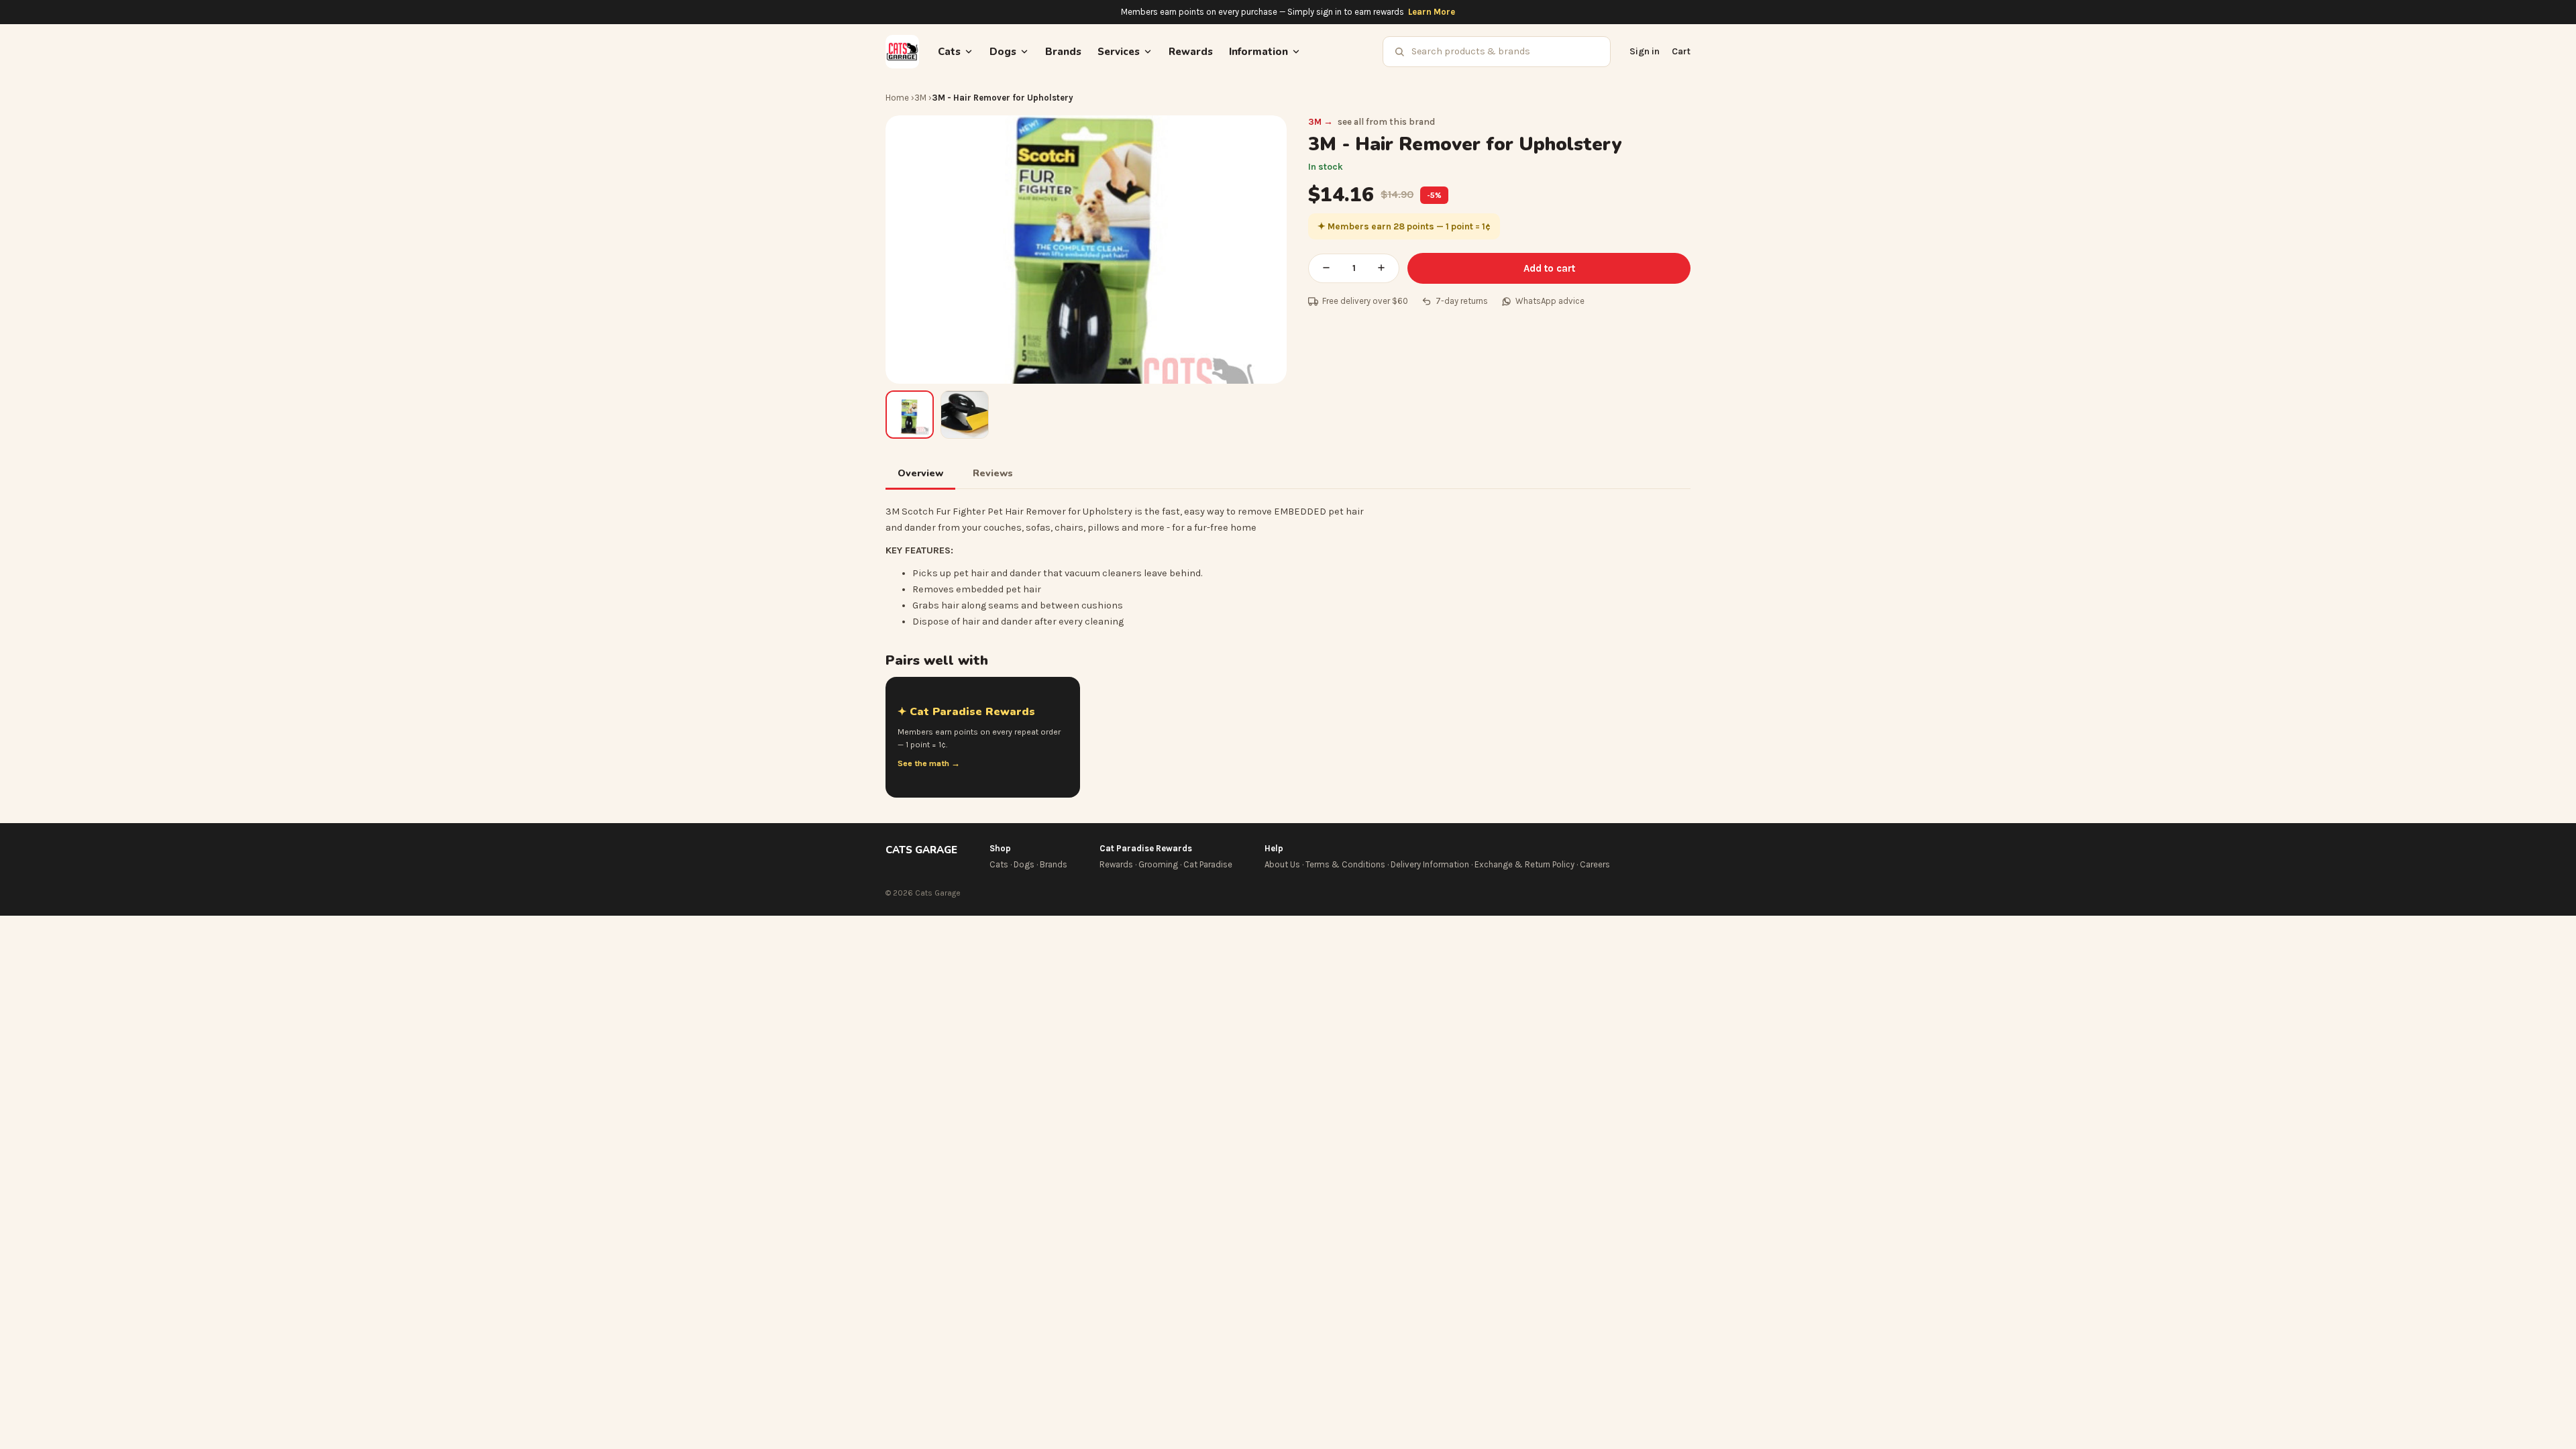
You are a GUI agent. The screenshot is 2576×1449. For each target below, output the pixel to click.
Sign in (1645, 51)
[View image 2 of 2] (965, 415)
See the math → (929, 763)
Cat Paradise (1208, 864)
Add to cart (1549, 268)
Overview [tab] (920, 473)
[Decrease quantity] (1326, 268)
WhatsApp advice (1550, 301)
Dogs (1024, 864)
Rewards (1191, 52)
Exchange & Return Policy (1524, 864)
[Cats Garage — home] (902, 52)
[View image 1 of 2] (910, 415)
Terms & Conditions (1345, 864)
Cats (999, 864)
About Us (1282, 864)
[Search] (1399, 52)
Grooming (1158, 864)
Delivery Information (1430, 864)
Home (897, 98)
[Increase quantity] (1381, 268)
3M (920, 98)
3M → (1321, 122)
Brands (1063, 52)
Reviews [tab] (993, 473)
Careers (1595, 864)
